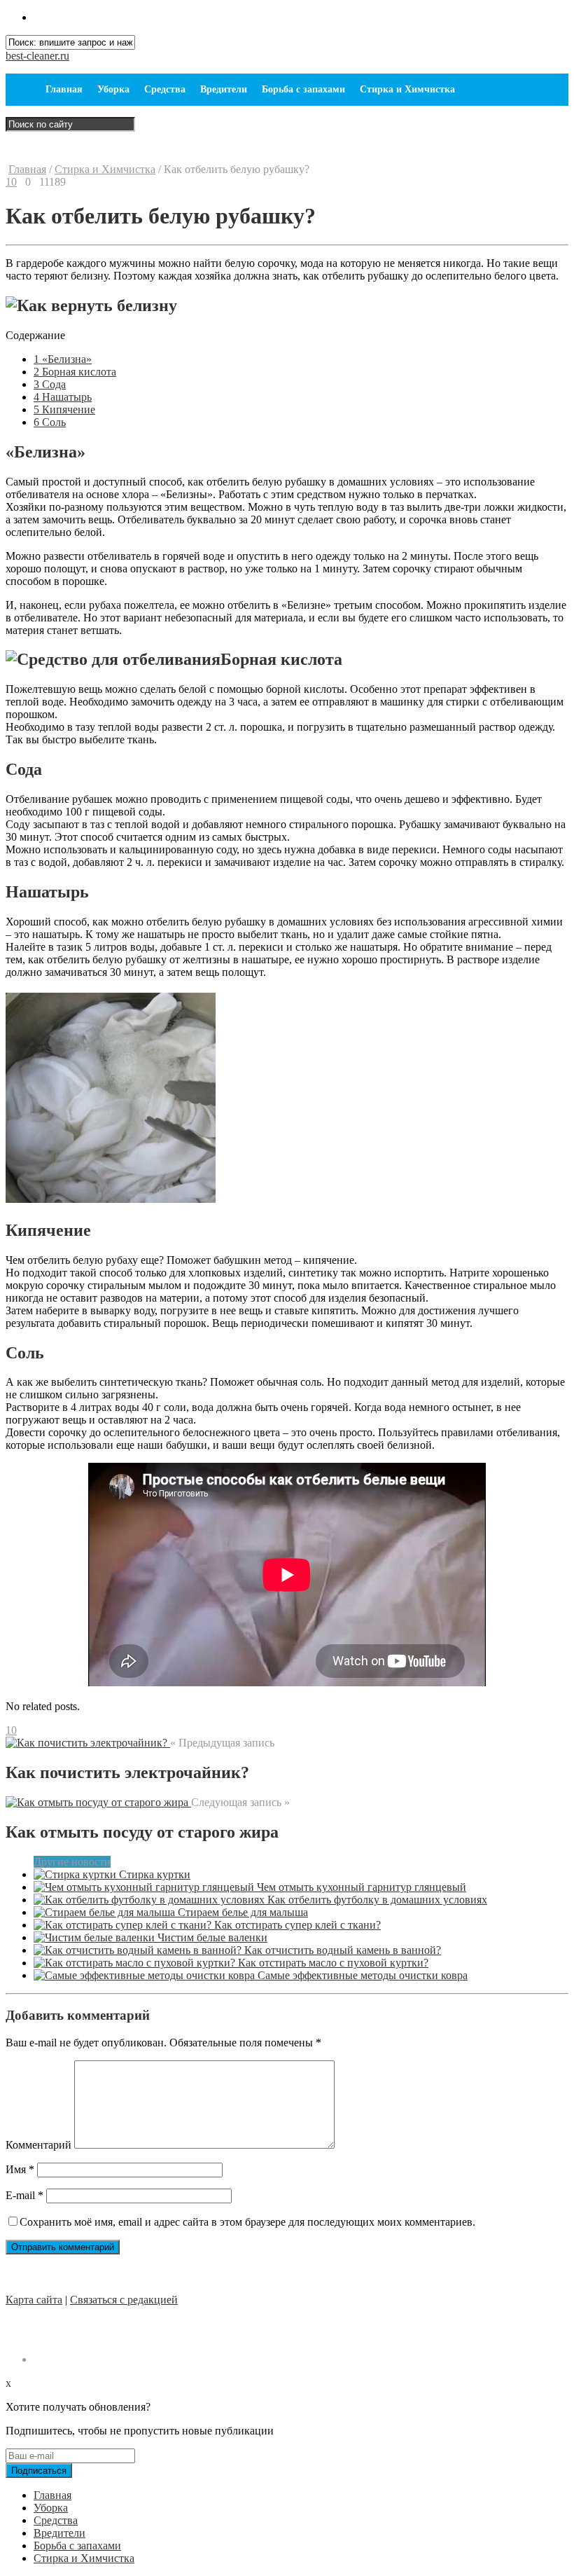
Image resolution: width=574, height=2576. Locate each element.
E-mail (24, 2195)
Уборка (113, 89)
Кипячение (64, 409)
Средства (165, 89)
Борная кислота (75, 372)
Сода (50, 384)
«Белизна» (63, 359)
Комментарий (38, 2145)
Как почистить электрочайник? (127, 1772)
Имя (20, 2169)
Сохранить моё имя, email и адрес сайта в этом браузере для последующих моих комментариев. (247, 2222)
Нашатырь (63, 397)
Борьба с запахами (303, 89)
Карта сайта (34, 2300)
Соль (50, 422)
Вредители (224, 89)
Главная (64, 89)
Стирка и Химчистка (407, 89)
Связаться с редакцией (124, 2300)
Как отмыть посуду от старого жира (142, 1832)
